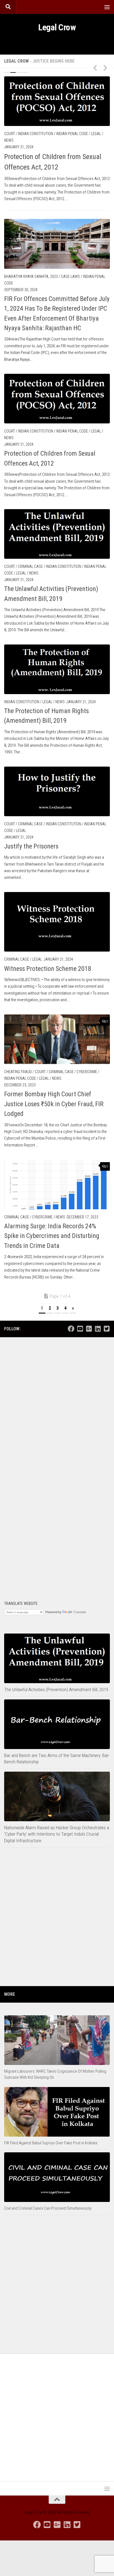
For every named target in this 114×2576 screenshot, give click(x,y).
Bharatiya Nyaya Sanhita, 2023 (31, 276)
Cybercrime (87, 1072)
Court (10, 134)
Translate (80, 1612)
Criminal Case (30, 566)
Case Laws (70, 276)
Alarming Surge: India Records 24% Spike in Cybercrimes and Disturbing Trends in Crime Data (52, 1236)
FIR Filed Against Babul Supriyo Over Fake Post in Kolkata (51, 2143)
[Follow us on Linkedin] (98, 1329)
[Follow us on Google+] (89, 1329)
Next (105, 68)
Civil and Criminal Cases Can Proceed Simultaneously (48, 2208)
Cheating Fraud (18, 1072)
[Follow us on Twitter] (107, 1329)
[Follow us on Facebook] (71, 1329)
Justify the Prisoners (31, 846)
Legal (96, 134)
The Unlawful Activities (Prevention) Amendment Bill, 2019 (56, 1689)
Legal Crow (57, 27)
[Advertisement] (57, 1402)
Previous (95, 68)
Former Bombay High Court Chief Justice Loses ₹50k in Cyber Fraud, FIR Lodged (54, 1104)
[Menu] (107, 7)
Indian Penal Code (72, 134)
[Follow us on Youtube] (80, 1329)
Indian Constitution (36, 134)
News (9, 140)
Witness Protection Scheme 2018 (48, 969)
